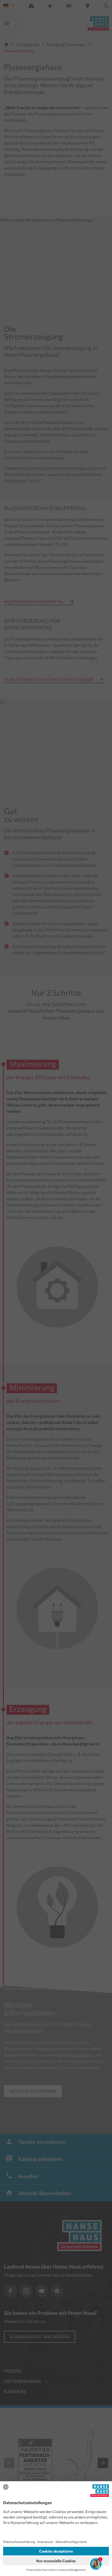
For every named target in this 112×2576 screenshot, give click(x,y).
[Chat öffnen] (96, 2564)
